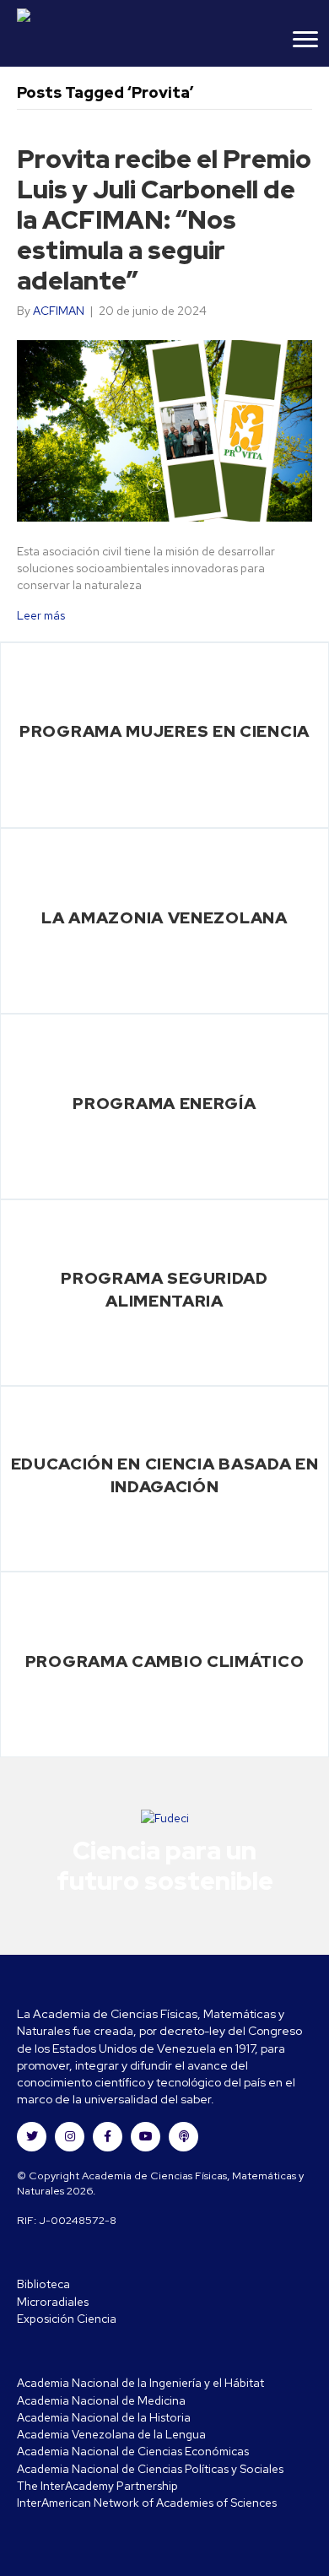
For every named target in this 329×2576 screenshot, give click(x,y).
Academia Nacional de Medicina (101, 2400)
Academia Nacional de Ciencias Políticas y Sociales (150, 2469)
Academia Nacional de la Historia (104, 2417)
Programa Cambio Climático (165, 1661)
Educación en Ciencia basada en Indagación (165, 1475)
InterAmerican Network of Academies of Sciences (147, 2503)
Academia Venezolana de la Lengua (111, 2434)
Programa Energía (164, 1103)
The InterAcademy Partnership (97, 2486)
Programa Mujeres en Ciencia (164, 731)
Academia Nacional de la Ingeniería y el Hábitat (140, 2383)
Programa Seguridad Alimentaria (164, 1289)
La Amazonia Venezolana (164, 917)
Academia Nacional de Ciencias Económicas (133, 2451)
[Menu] (305, 40)
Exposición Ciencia (67, 2319)
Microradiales (53, 2302)
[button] (32, 2137)
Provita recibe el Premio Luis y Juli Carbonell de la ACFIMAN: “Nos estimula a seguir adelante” (164, 219)
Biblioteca (43, 2284)
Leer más (41, 615)
